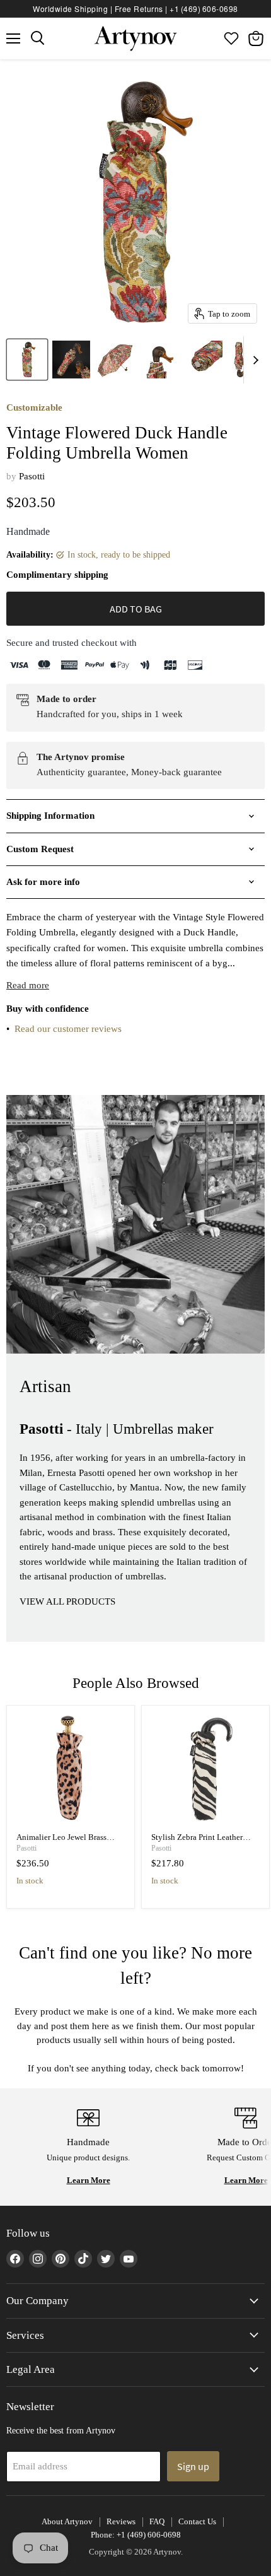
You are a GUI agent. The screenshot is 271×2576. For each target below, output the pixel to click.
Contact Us (197, 2521)
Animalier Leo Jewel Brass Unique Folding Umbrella (61, 1842)
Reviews (121, 2521)
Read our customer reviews (68, 1029)
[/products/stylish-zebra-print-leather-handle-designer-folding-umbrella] (206, 1770)
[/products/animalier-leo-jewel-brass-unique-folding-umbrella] (71, 1770)
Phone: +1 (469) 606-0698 (136, 2535)
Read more (28, 985)
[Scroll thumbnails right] (253, 360)
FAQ (157, 2521)
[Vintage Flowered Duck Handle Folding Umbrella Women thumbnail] (27, 360)
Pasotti (32, 476)
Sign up (193, 2466)
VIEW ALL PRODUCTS (67, 1601)
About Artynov (67, 2521)
